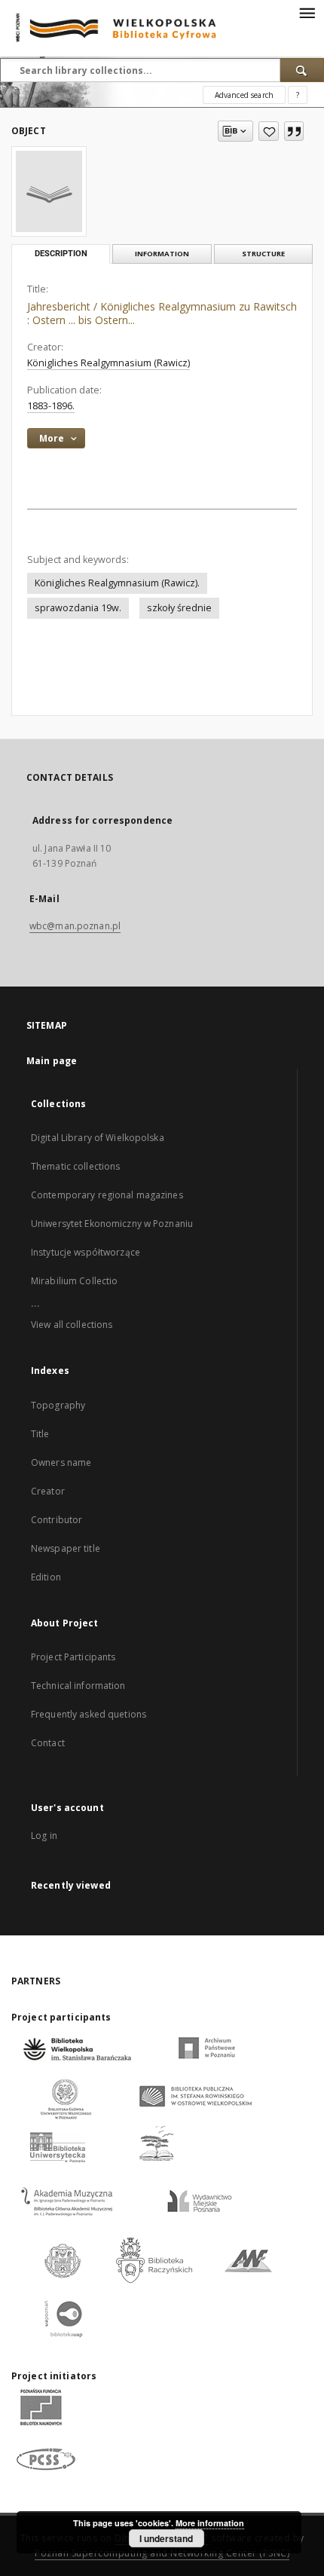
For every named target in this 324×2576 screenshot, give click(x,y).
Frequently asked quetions (89, 1714)
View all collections (72, 1325)
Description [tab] (61, 254)
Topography (58, 1405)
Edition (46, 1577)
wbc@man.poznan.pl (75, 926)
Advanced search (244, 95)
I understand (166, 2538)
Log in (44, 1836)
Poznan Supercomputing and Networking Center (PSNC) (162, 2553)
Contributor (57, 1520)
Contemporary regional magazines (107, 1195)
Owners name (61, 1462)
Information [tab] (162, 254)
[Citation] (294, 131)
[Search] (302, 70)
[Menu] (307, 12)
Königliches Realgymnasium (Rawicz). (117, 583)
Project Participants (73, 1657)
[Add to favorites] (269, 131)
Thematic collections (75, 1166)
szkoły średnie (179, 608)
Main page (52, 1061)
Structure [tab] (263, 254)
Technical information (78, 1686)
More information (210, 2523)
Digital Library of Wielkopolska (98, 1138)
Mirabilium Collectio (74, 1281)
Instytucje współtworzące (86, 1252)
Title (40, 1434)
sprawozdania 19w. (78, 608)
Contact (48, 1743)
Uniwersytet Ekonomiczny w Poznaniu (112, 1224)
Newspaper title (66, 1548)
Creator (48, 1491)
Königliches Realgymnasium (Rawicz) (109, 363)
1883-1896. (51, 406)
